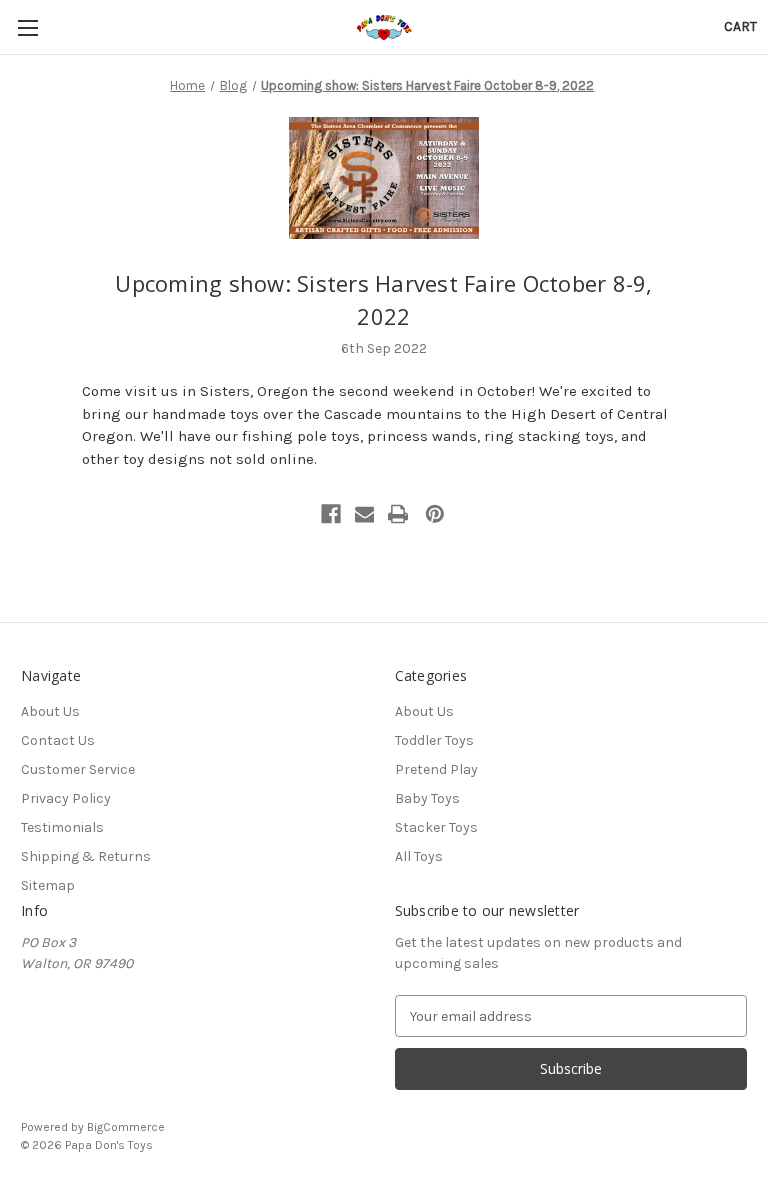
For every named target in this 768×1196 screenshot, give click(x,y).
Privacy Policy (66, 798)
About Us (50, 711)
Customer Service (78, 769)
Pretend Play (436, 769)
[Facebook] (331, 514)
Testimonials (62, 827)
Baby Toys (427, 798)
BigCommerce (126, 1127)
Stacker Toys (436, 827)
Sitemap (48, 885)
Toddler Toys (434, 740)
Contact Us (58, 740)
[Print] (398, 514)
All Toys (419, 856)
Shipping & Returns (86, 856)
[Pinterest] (435, 514)
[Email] (365, 514)
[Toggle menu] (27, 27)
